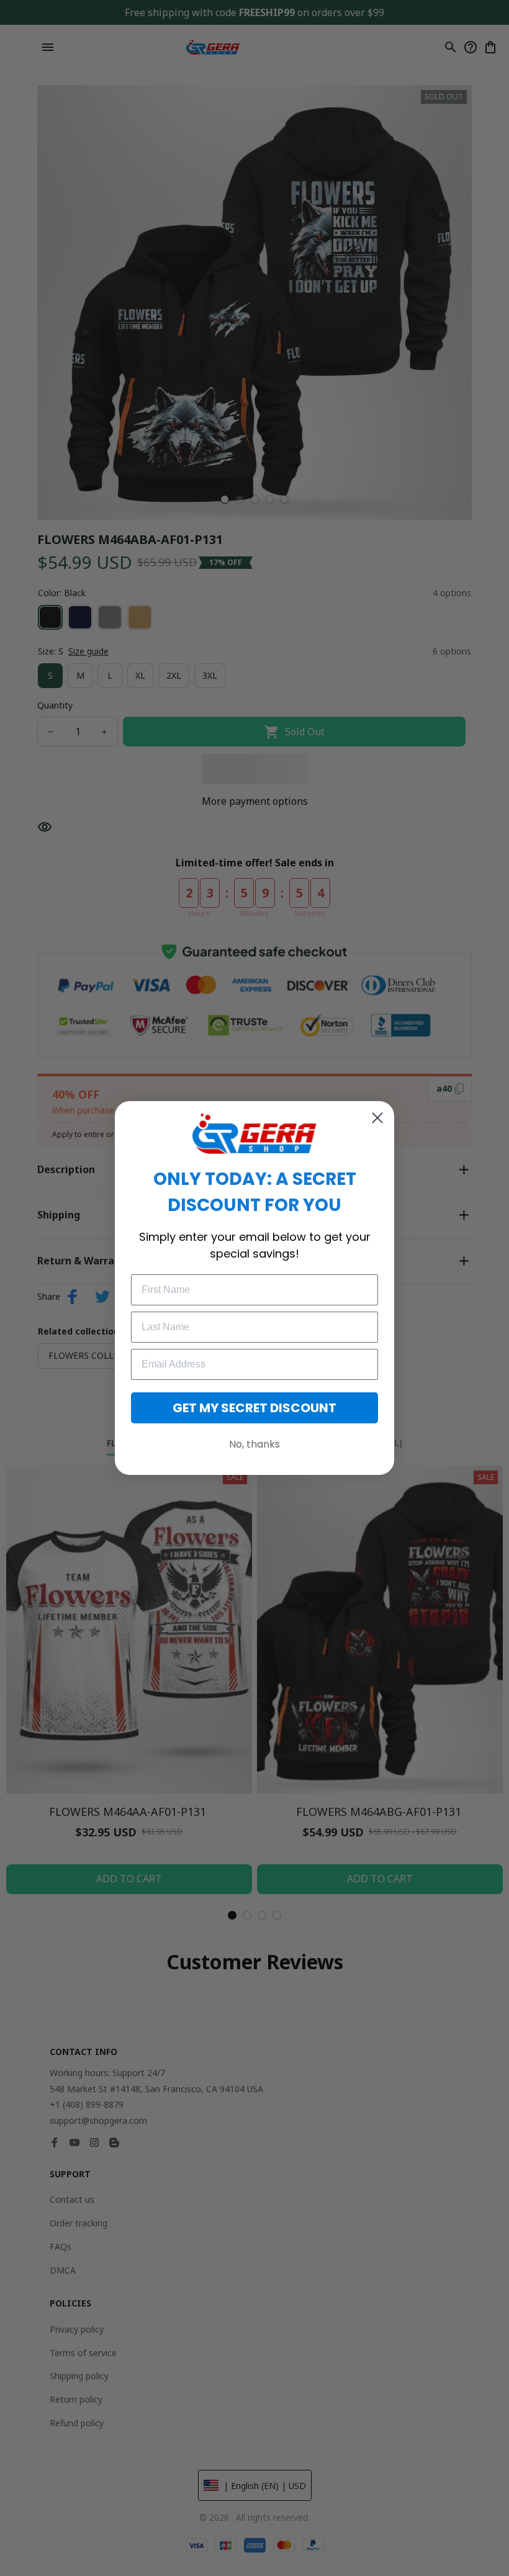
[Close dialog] (377, 1118)
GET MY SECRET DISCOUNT (254, 1408)
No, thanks (254, 1444)
